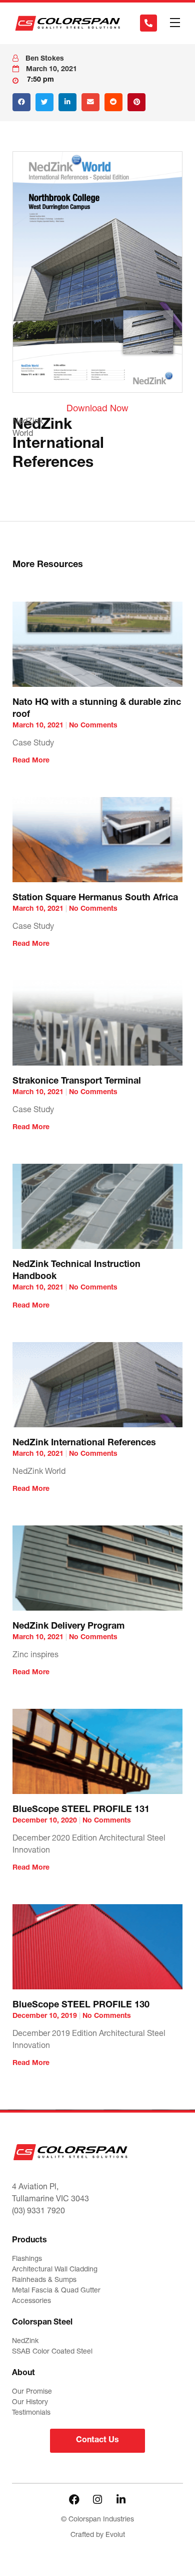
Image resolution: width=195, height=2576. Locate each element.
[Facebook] (74, 2499)
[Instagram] (97, 2499)
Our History (30, 2403)
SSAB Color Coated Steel (52, 2352)
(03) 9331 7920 (38, 2212)
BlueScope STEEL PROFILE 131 (81, 1810)
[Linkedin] (121, 2499)
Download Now (97, 409)
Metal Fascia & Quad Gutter (56, 2291)
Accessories (31, 2301)
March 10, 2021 (51, 70)
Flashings (27, 2259)
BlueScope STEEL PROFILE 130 (81, 2005)
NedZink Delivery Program (68, 1627)
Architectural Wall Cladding (55, 2270)
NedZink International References (84, 1443)
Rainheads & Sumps (44, 2280)
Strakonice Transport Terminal (77, 1082)
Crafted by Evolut (98, 2535)
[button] (175, 23)
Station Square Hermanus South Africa (95, 898)
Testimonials (31, 2413)
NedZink (25, 2342)
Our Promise (32, 2392)
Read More (31, 761)
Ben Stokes (45, 59)
